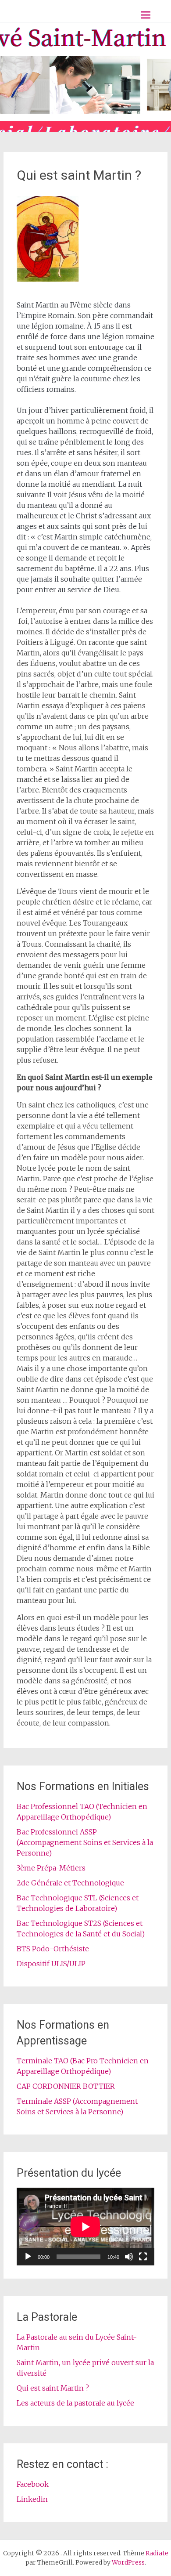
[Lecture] (28, 2257)
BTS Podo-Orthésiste (53, 1949)
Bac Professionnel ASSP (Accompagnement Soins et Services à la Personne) (85, 1842)
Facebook (33, 2484)
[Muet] (129, 2257)
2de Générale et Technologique (70, 1883)
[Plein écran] (143, 2257)
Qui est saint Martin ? (53, 2388)
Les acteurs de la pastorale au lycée (75, 2403)
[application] (85, 2227)
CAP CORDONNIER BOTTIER (66, 2086)
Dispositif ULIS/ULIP (51, 1964)
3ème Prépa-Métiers (51, 1868)
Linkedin (32, 2499)
